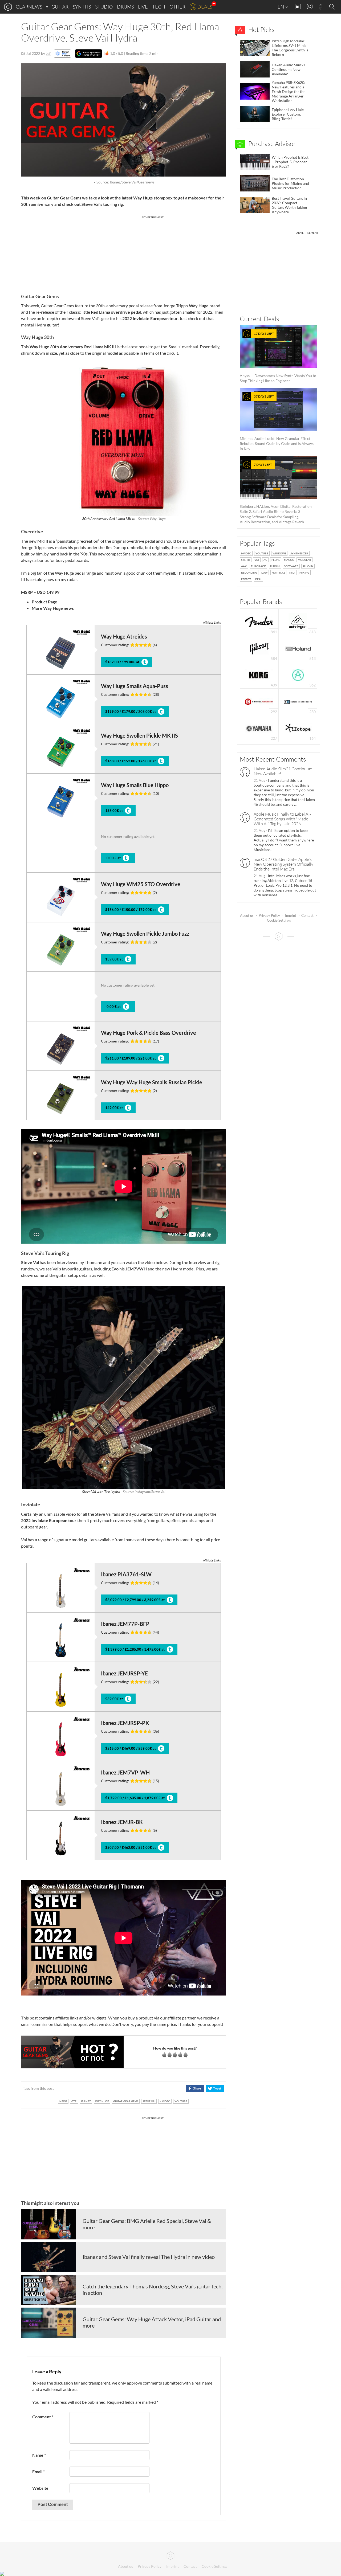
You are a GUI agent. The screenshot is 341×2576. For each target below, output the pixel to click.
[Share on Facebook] (195, 2088)
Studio (104, 7)
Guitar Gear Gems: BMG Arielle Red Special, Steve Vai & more (147, 2224)
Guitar (60, 7)
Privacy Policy (269, 915)
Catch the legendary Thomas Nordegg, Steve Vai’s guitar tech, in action (153, 2289)
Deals (205, 7)
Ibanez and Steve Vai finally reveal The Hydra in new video (149, 2257)
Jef (48, 53)
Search (333, 7)
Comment (43, 2417)
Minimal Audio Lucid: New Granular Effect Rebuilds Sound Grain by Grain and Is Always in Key (277, 423)
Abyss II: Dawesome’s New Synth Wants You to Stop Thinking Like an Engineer (278, 357)
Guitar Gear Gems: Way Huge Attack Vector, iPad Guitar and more (152, 2322)
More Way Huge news (53, 608)
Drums (125, 7)
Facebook (321, 7)
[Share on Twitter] (215, 2088)
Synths (82, 7)
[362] (298, 675)
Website (40, 2488)
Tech (159, 7)
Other (177, 7)
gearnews (29, 7)
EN (281, 7)
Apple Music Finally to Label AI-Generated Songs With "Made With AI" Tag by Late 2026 (282, 819)
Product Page (44, 602)
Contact (307, 915)
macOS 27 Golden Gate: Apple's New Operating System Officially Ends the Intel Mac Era (283, 864)
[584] (259, 648)
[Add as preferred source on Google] (89, 54)
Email (38, 2471)
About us (247, 915)
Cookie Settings (279, 920)
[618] (298, 621)
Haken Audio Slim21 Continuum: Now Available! (284, 771)
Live (143, 7)
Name (39, 2455)
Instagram (310, 7)
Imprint (291, 915)
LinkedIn (298, 7)
